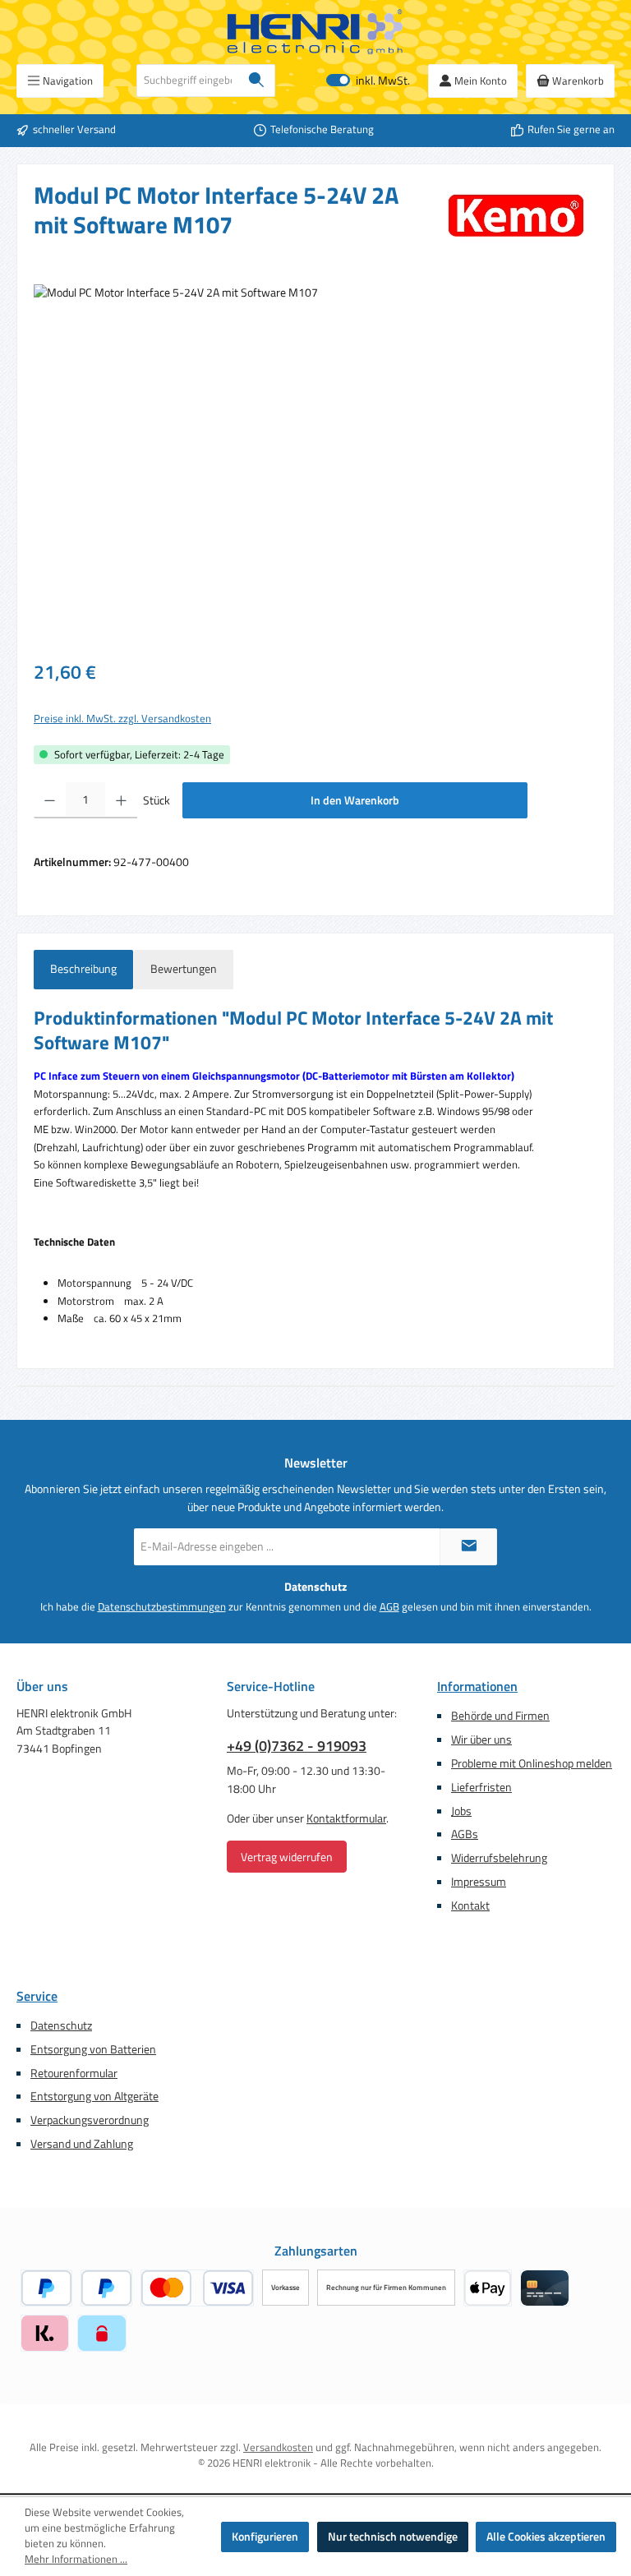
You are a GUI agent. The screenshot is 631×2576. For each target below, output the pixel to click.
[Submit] (468, 1547)
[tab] (83, 970)
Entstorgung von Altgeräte (94, 2096)
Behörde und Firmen (500, 1716)
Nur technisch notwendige (393, 2537)
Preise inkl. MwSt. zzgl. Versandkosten (122, 719)
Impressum (479, 1882)
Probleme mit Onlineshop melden (532, 1763)
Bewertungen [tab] (184, 969)
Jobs (461, 1811)
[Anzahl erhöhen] (121, 800)
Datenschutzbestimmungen (162, 1607)
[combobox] (188, 81)
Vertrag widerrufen (287, 1857)
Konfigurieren (265, 2537)
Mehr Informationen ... (76, 2560)
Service (37, 1996)
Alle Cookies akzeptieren (546, 2537)
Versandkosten (278, 2447)
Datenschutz (61, 2025)
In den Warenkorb (355, 800)
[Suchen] (257, 81)
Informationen (477, 1686)
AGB (389, 1607)
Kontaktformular (346, 1818)
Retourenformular (74, 2073)
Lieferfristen (481, 1787)
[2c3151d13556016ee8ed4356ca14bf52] (315, 461)
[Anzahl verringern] (50, 800)
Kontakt (470, 1906)
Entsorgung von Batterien (93, 2049)
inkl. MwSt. (368, 81)
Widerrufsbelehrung (499, 1858)
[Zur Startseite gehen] (315, 32)
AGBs (465, 1834)
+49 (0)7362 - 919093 (297, 1746)
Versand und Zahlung (82, 2144)
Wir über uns (481, 1740)
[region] (315, 461)
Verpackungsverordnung (90, 2120)
